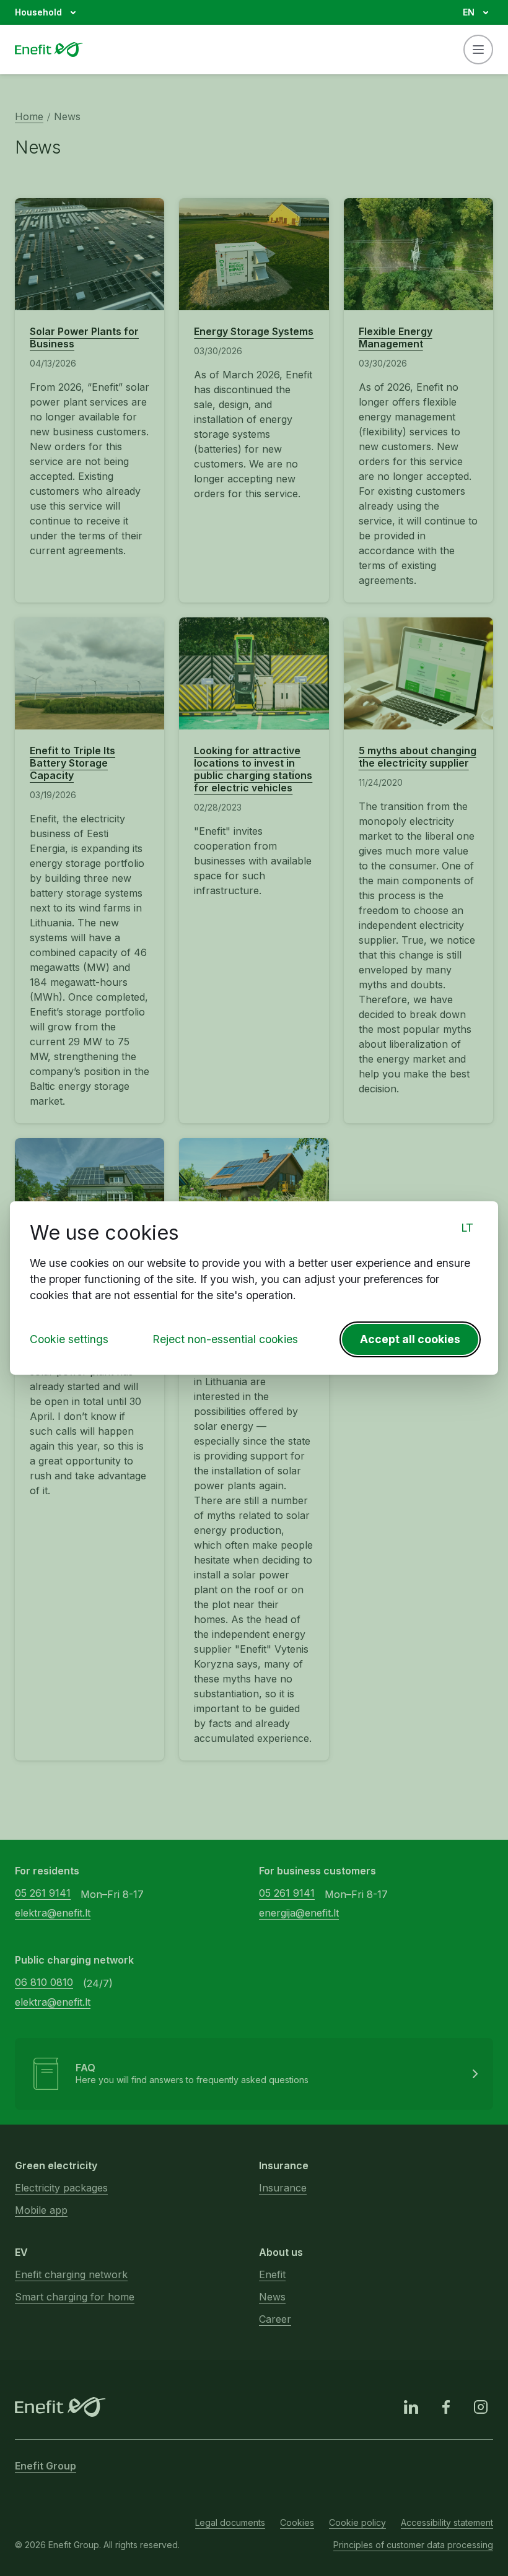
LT (467, 1228)
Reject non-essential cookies (225, 1339)
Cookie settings (69, 1339)
